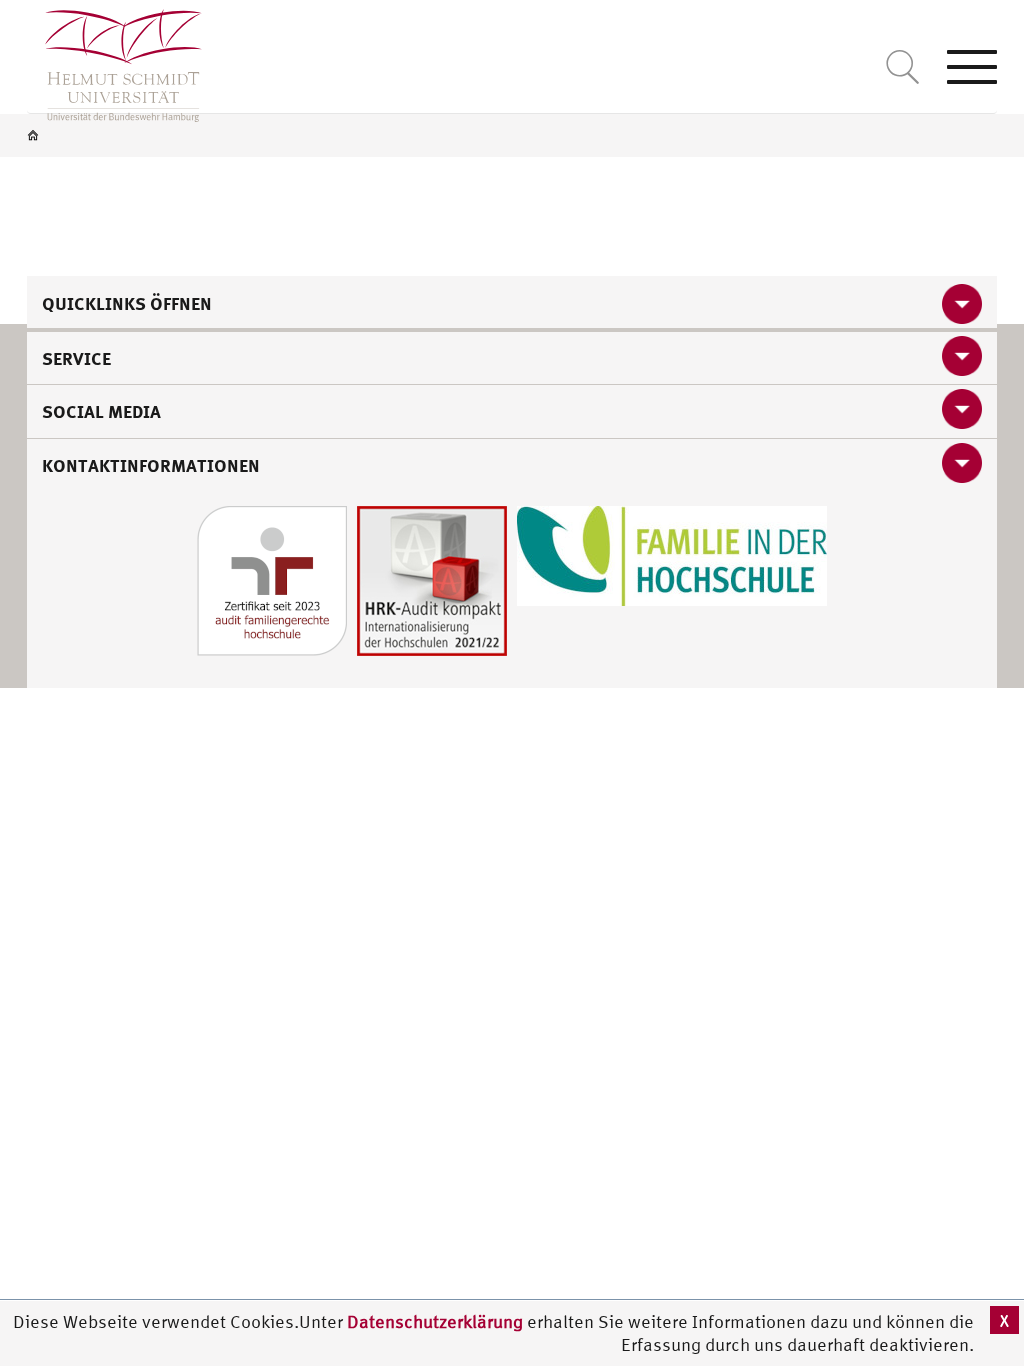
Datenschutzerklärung (435, 1321)
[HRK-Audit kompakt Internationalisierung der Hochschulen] (432, 578)
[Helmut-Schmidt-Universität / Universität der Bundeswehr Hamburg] (114, 61)
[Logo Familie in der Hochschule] (672, 553)
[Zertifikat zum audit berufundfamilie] (272, 578)
